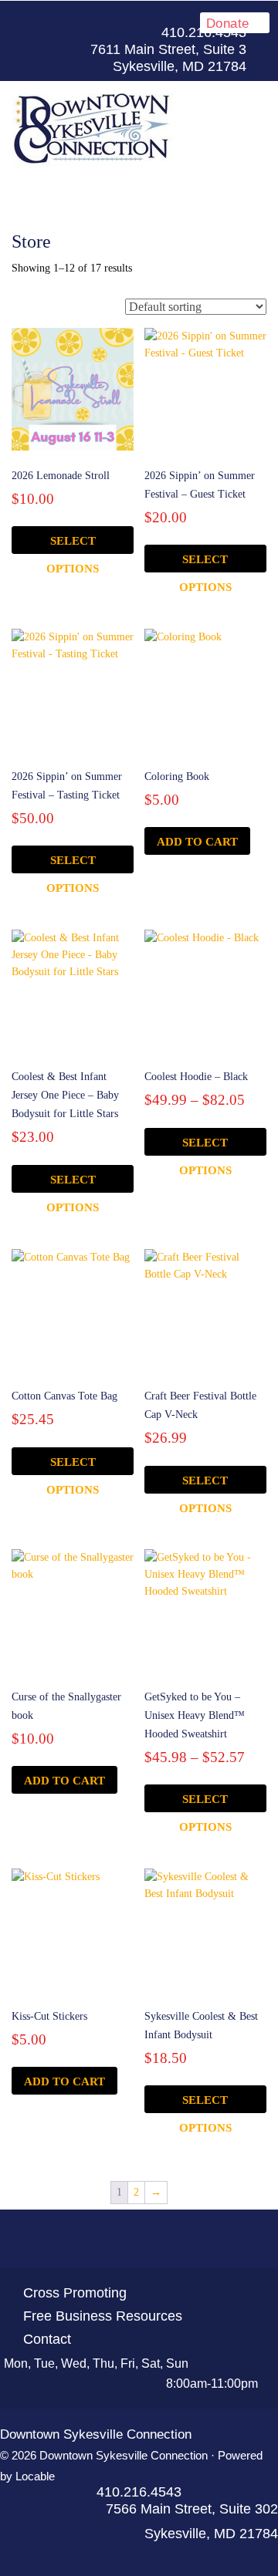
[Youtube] (139, 2240)
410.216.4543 (139, 2492)
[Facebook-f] (188, 16)
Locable (35, 2476)
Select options (73, 544)
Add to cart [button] (197, 842)
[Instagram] (167, 2240)
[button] (139, 192)
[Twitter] (111, 2240)
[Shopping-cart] (195, 2240)
